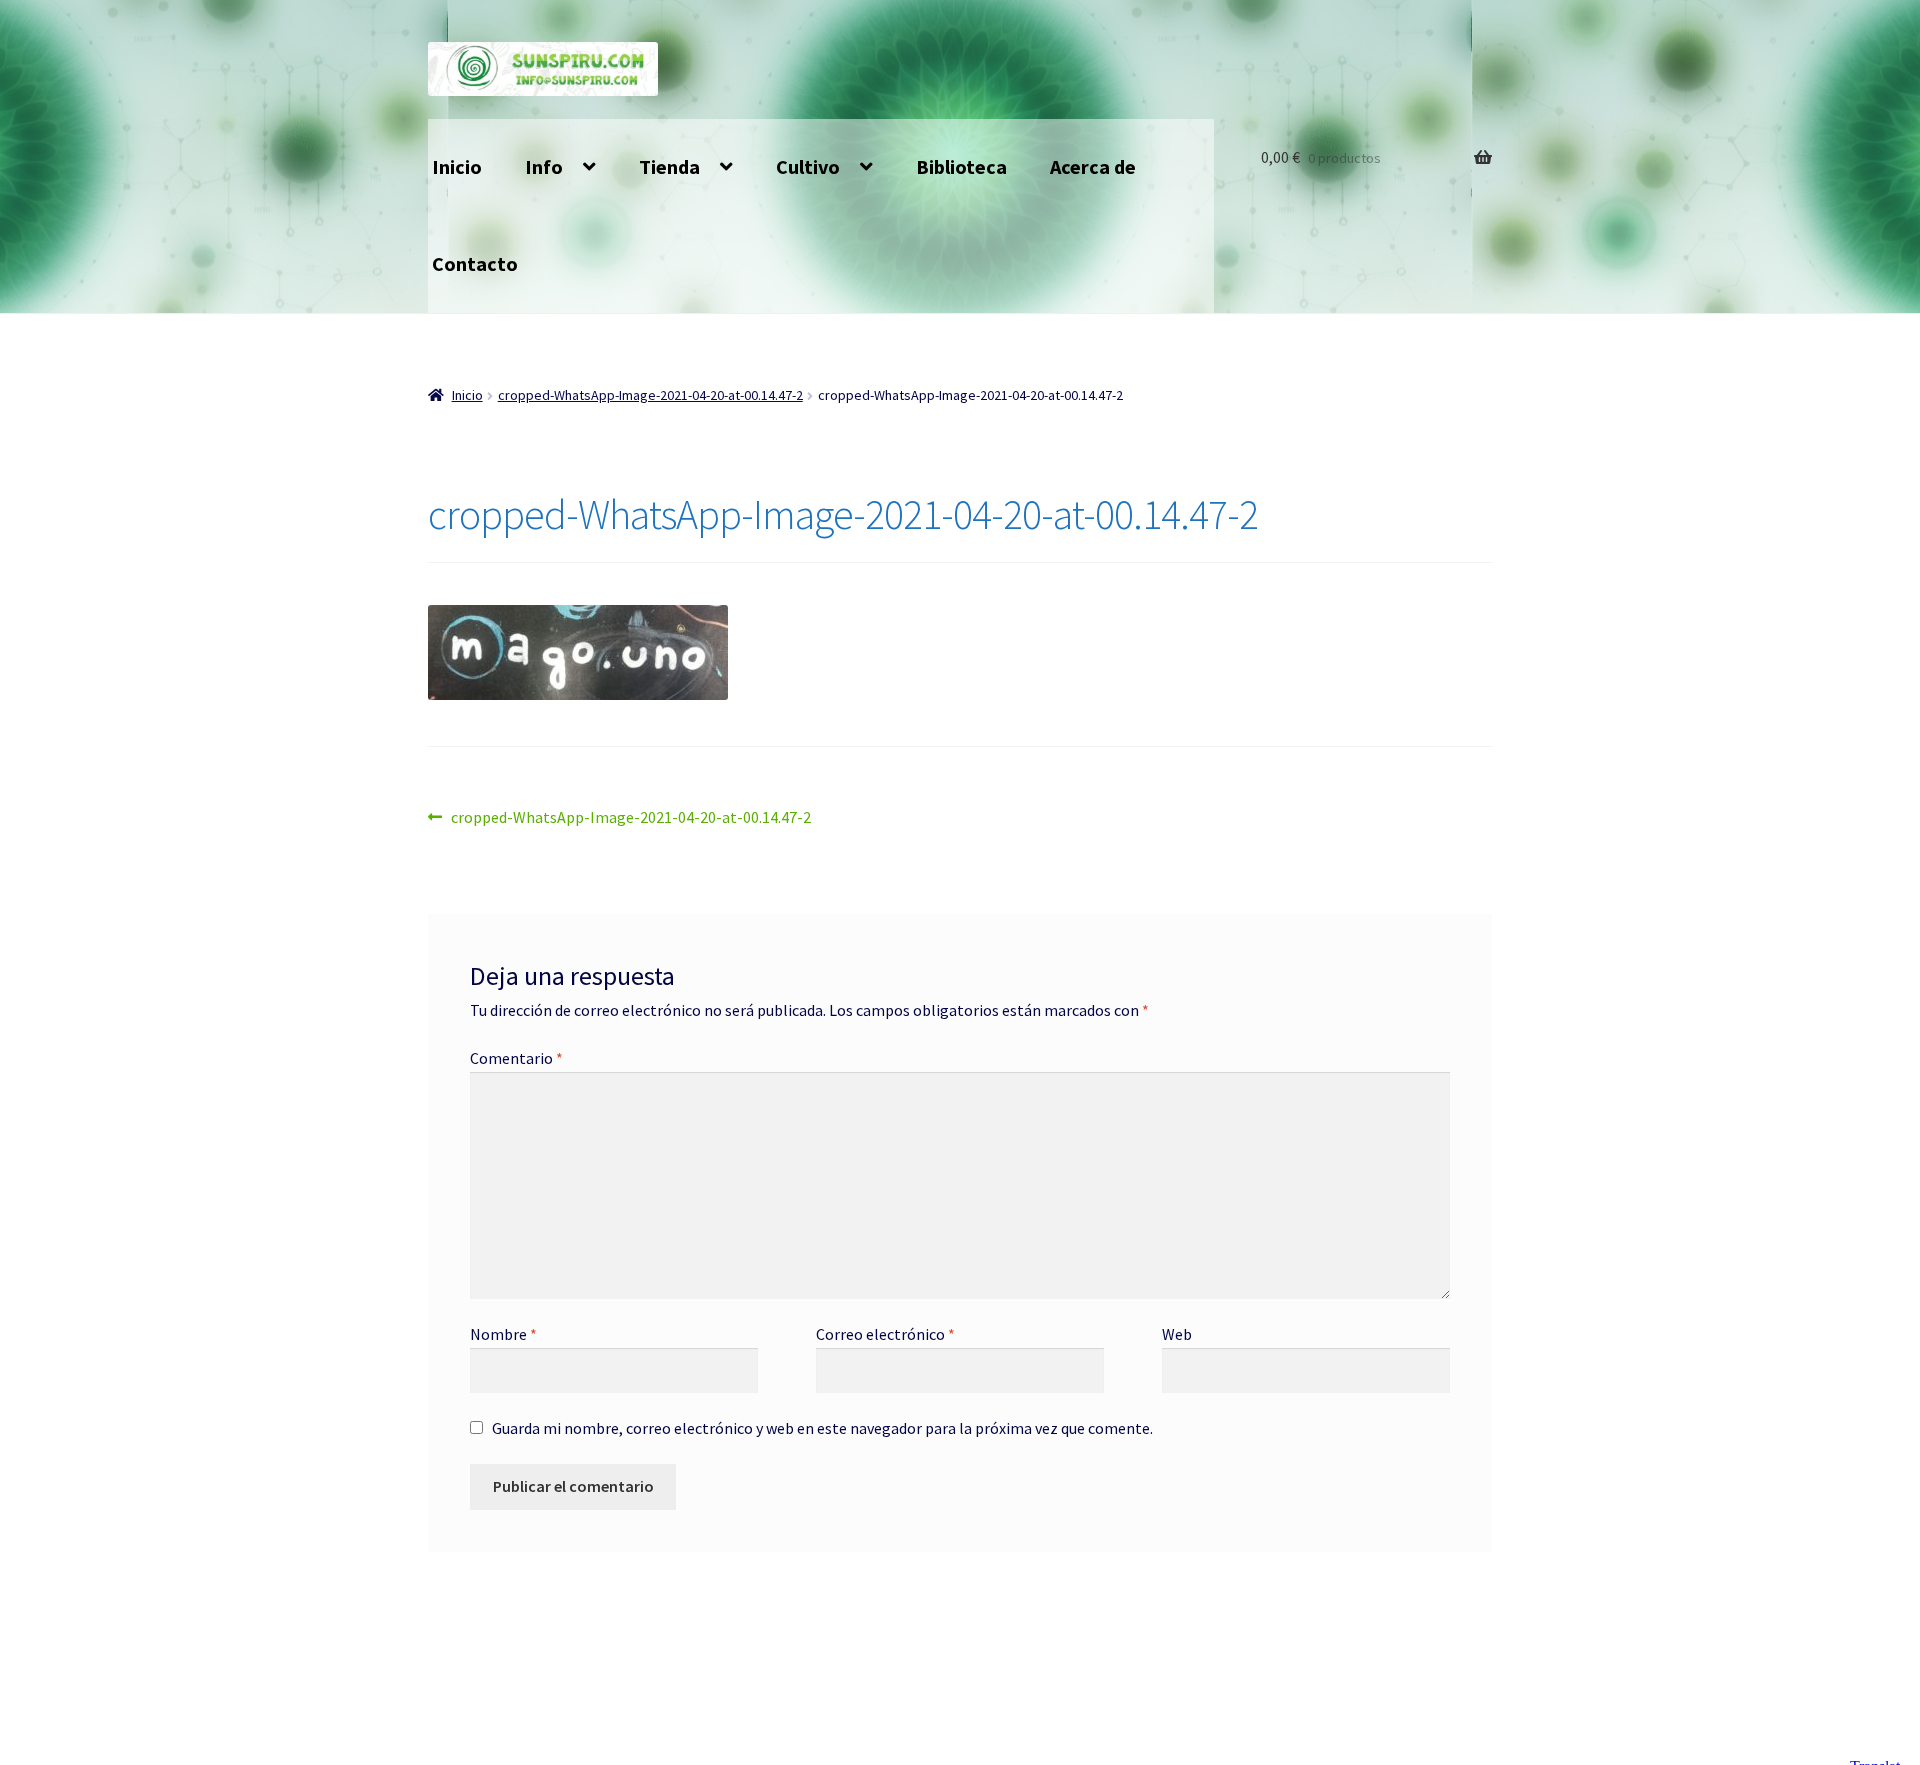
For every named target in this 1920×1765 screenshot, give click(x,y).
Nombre (503, 1334)
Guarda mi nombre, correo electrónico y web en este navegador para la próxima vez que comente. (822, 1428)
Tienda (669, 166)
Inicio (457, 166)
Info (544, 166)
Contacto (475, 263)
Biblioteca (961, 166)
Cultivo (808, 166)
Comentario (516, 1058)
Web (1177, 1334)
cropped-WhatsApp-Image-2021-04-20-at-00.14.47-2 (650, 395)
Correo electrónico (885, 1334)
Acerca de (1093, 166)
